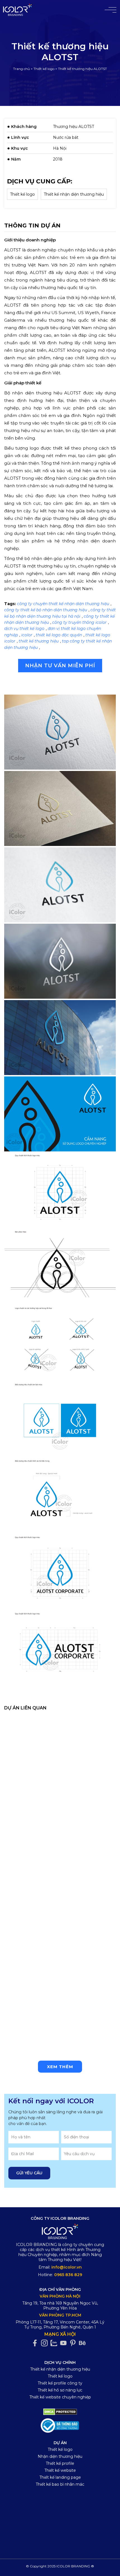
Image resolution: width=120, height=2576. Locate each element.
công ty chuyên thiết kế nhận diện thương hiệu (63, 604)
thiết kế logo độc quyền (59, 635)
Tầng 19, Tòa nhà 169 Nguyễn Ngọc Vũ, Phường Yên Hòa (60, 2306)
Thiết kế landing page (60, 2477)
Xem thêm (60, 2067)
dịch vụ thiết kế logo (24, 629)
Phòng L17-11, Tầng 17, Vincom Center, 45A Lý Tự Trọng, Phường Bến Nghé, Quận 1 (60, 2325)
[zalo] (55, 2343)
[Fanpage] (36, 2343)
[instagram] (46, 2343)
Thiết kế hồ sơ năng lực (60, 2390)
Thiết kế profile (60, 2463)
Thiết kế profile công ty (60, 2383)
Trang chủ (21, 69)
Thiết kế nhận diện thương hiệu (74, 194)
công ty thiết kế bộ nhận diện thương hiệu (46, 610)
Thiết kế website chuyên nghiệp (60, 2397)
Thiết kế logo (44, 69)
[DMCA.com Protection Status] (60, 2412)
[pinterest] (74, 2343)
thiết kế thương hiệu (39, 641)
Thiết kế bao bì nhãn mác (60, 2484)
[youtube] (65, 2343)
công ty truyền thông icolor (79, 622)
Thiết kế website (60, 2470)
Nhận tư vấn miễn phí (60, 666)
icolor (27, 635)
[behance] (84, 2343)
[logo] (60, 2232)
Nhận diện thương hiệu (60, 2456)
